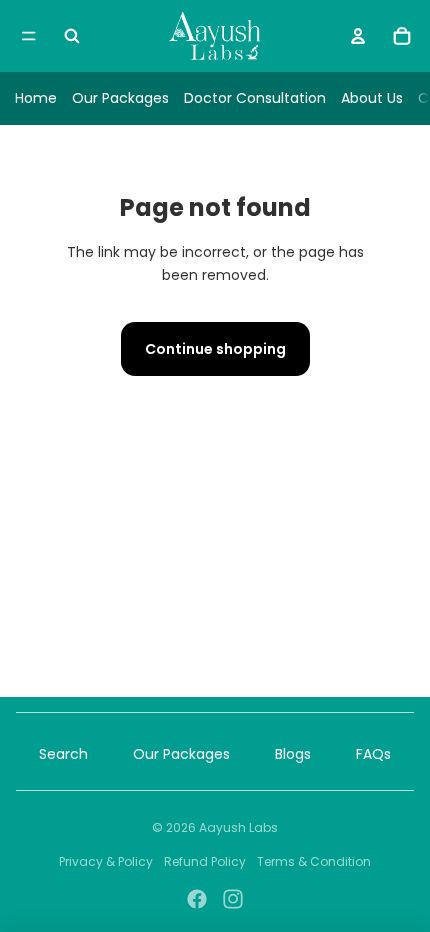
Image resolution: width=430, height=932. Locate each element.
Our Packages (120, 98)
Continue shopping (215, 349)
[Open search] (72, 36)
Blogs (293, 754)
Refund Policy (205, 861)
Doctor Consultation (255, 98)
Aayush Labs (238, 827)
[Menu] (29, 36)
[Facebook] (197, 899)
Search (63, 754)
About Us (372, 98)
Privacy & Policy (106, 861)
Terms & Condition (314, 861)
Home (36, 98)
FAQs (373, 754)
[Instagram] (233, 899)
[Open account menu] (358, 36)
